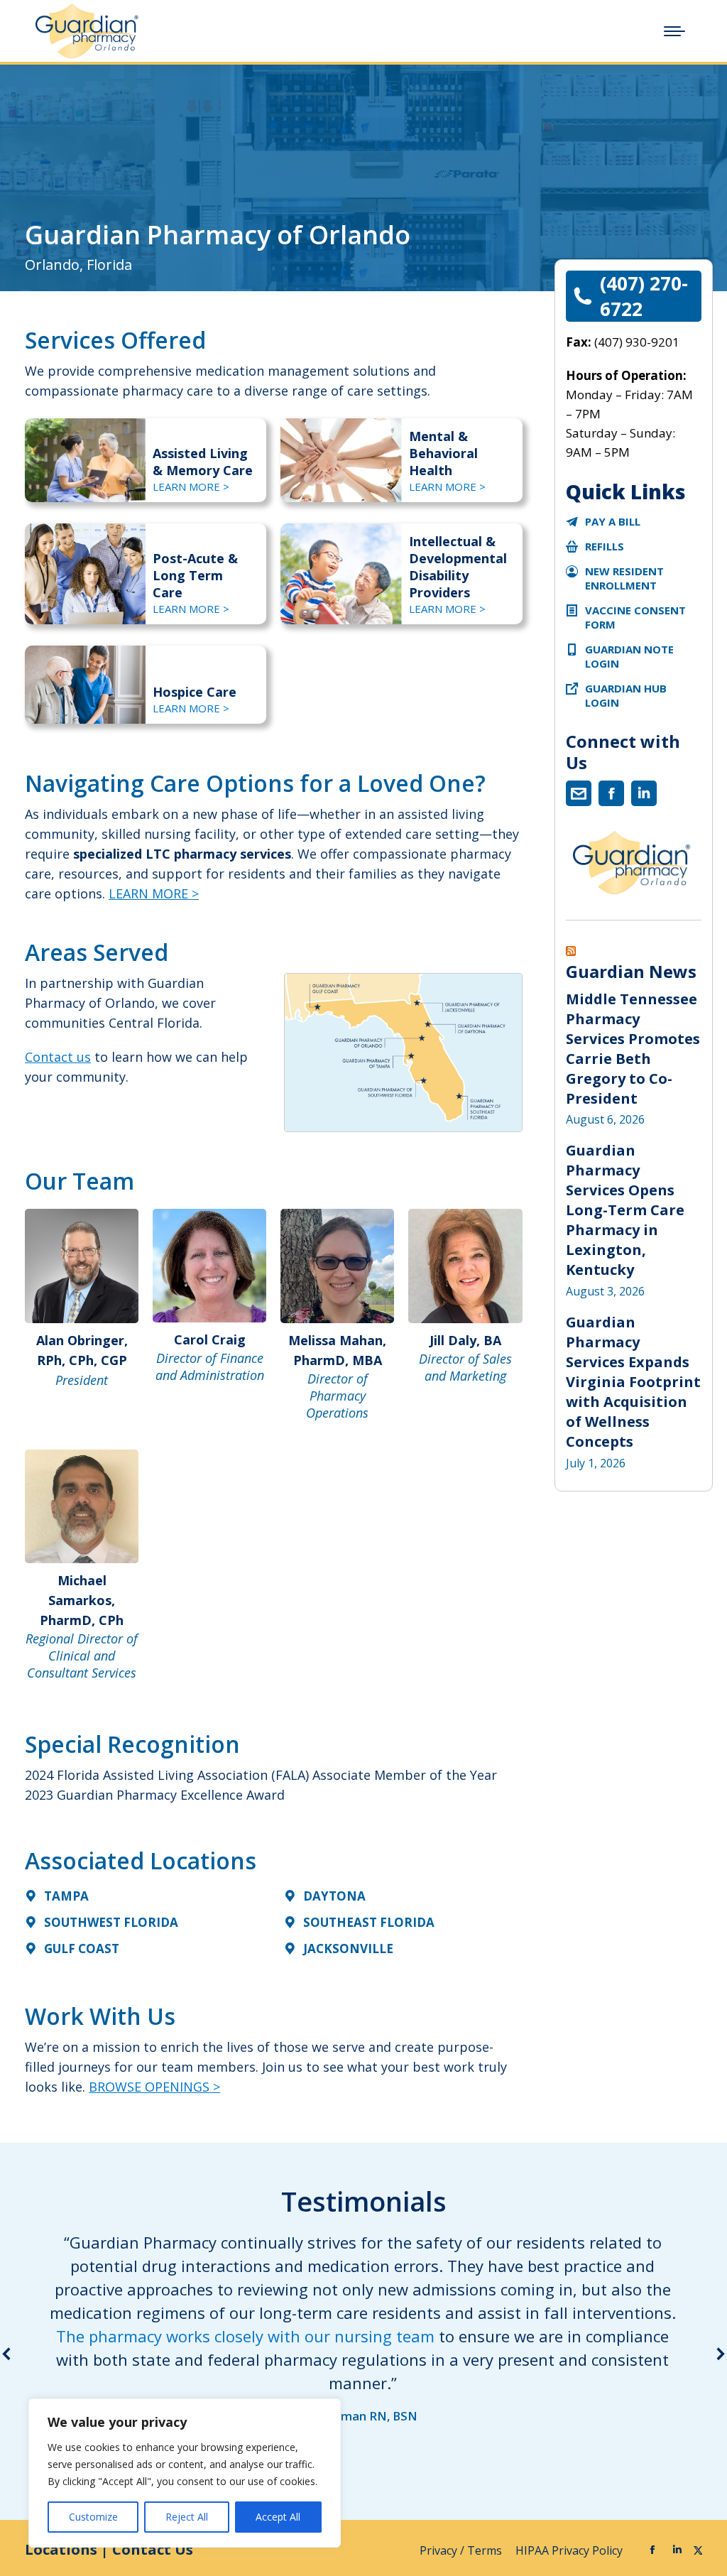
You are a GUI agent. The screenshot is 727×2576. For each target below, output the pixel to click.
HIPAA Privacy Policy (570, 2550)
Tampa (66, 1896)
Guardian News (631, 972)
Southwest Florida (111, 1922)
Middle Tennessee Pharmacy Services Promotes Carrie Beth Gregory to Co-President (633, 1049)
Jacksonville (348, 1949)
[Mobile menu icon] (674, 31)
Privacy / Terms (462, 2550)
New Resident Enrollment (624, 578)
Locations (61, 2549)
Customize (93, 2517)
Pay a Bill (613, 521)
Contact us (58, 1057)
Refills (605, 546)
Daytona (334, 1896)
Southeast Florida (369, 1922)
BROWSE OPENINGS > (154, 2087)
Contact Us (153, 2549)
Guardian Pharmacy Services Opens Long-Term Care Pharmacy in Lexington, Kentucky (625, 1210)
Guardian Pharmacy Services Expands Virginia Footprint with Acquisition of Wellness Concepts (633, 1382)
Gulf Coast (82, 1949)
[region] (185, 2473)
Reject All (187, 2517)
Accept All (278, 2517)
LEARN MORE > (191, 487)
